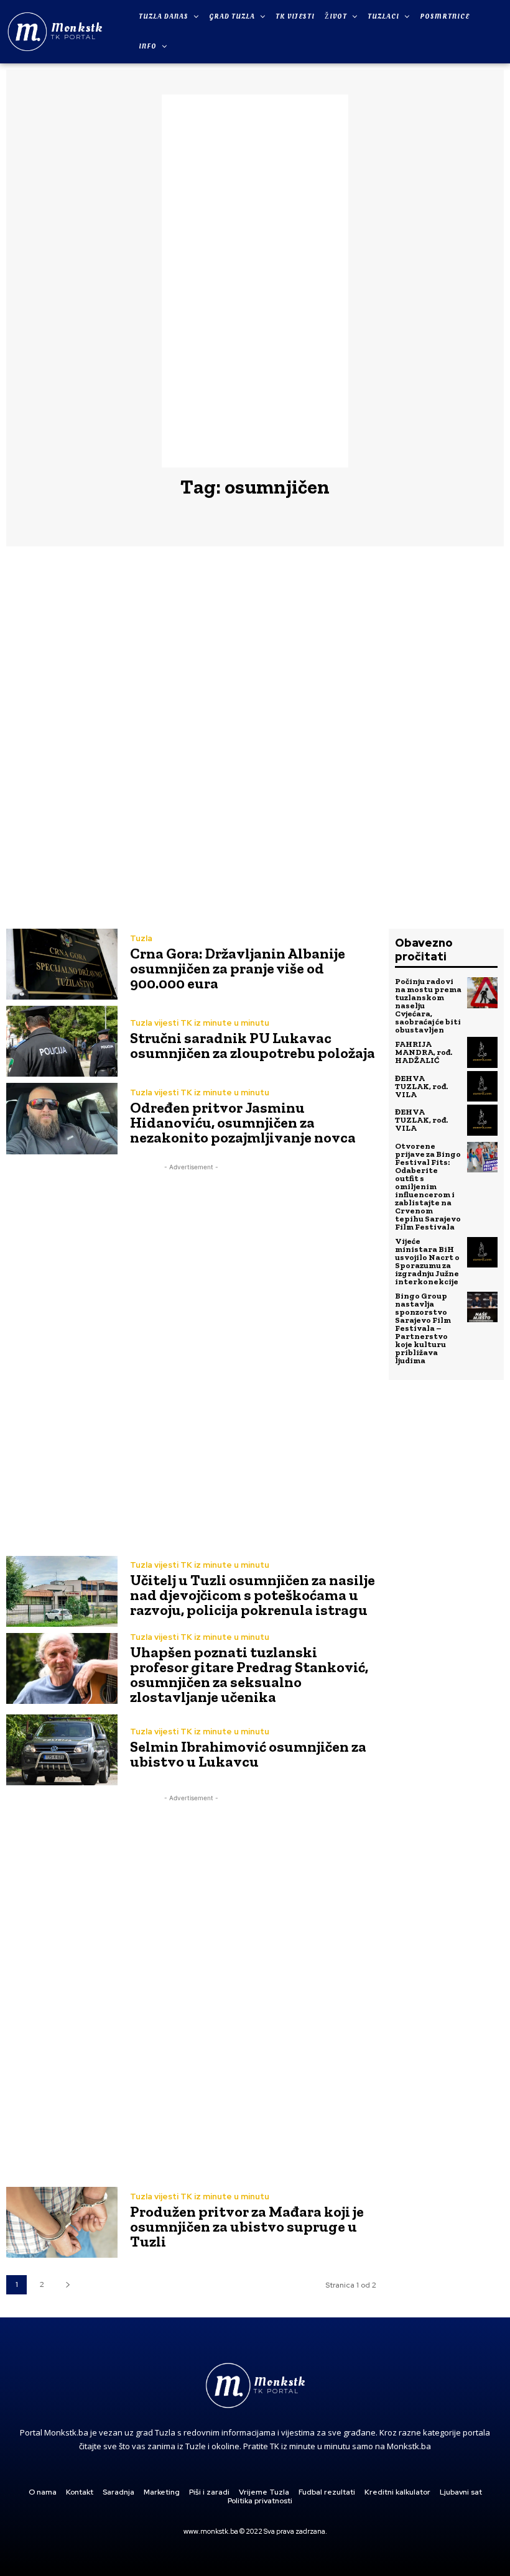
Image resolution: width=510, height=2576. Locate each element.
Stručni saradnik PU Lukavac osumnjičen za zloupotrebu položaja (253, 1045)
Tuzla (141, 938)
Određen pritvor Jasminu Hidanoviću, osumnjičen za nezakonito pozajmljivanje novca (243, 1122)
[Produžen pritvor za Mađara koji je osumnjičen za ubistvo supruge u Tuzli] (62, 2222)
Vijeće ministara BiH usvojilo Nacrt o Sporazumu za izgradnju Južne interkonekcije (427, 1261)
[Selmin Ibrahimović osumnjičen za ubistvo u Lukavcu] (62, 1750)
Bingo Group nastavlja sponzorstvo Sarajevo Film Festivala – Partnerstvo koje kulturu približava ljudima (423, 1328)
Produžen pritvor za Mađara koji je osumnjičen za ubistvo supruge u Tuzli (247, 2226)
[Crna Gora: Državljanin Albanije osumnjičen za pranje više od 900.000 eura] (62, 964)
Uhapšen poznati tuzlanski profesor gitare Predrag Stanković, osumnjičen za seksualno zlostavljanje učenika (249, 1674)
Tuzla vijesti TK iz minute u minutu (200, 1023)
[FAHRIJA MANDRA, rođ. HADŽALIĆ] (483, 1052)
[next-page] (67, 2285)
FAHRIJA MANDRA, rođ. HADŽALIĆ (424, 1052)
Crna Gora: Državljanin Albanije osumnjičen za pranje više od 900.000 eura (238, 968)
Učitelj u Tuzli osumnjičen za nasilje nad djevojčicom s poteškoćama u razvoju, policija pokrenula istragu (253, 1595)
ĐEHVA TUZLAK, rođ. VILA (421, 1086)
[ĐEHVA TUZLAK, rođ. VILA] (483, 1087)
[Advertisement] (255, 281)
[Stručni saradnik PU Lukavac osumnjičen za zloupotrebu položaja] (62, 1041)
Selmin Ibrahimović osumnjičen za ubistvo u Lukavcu (248, 1754)
